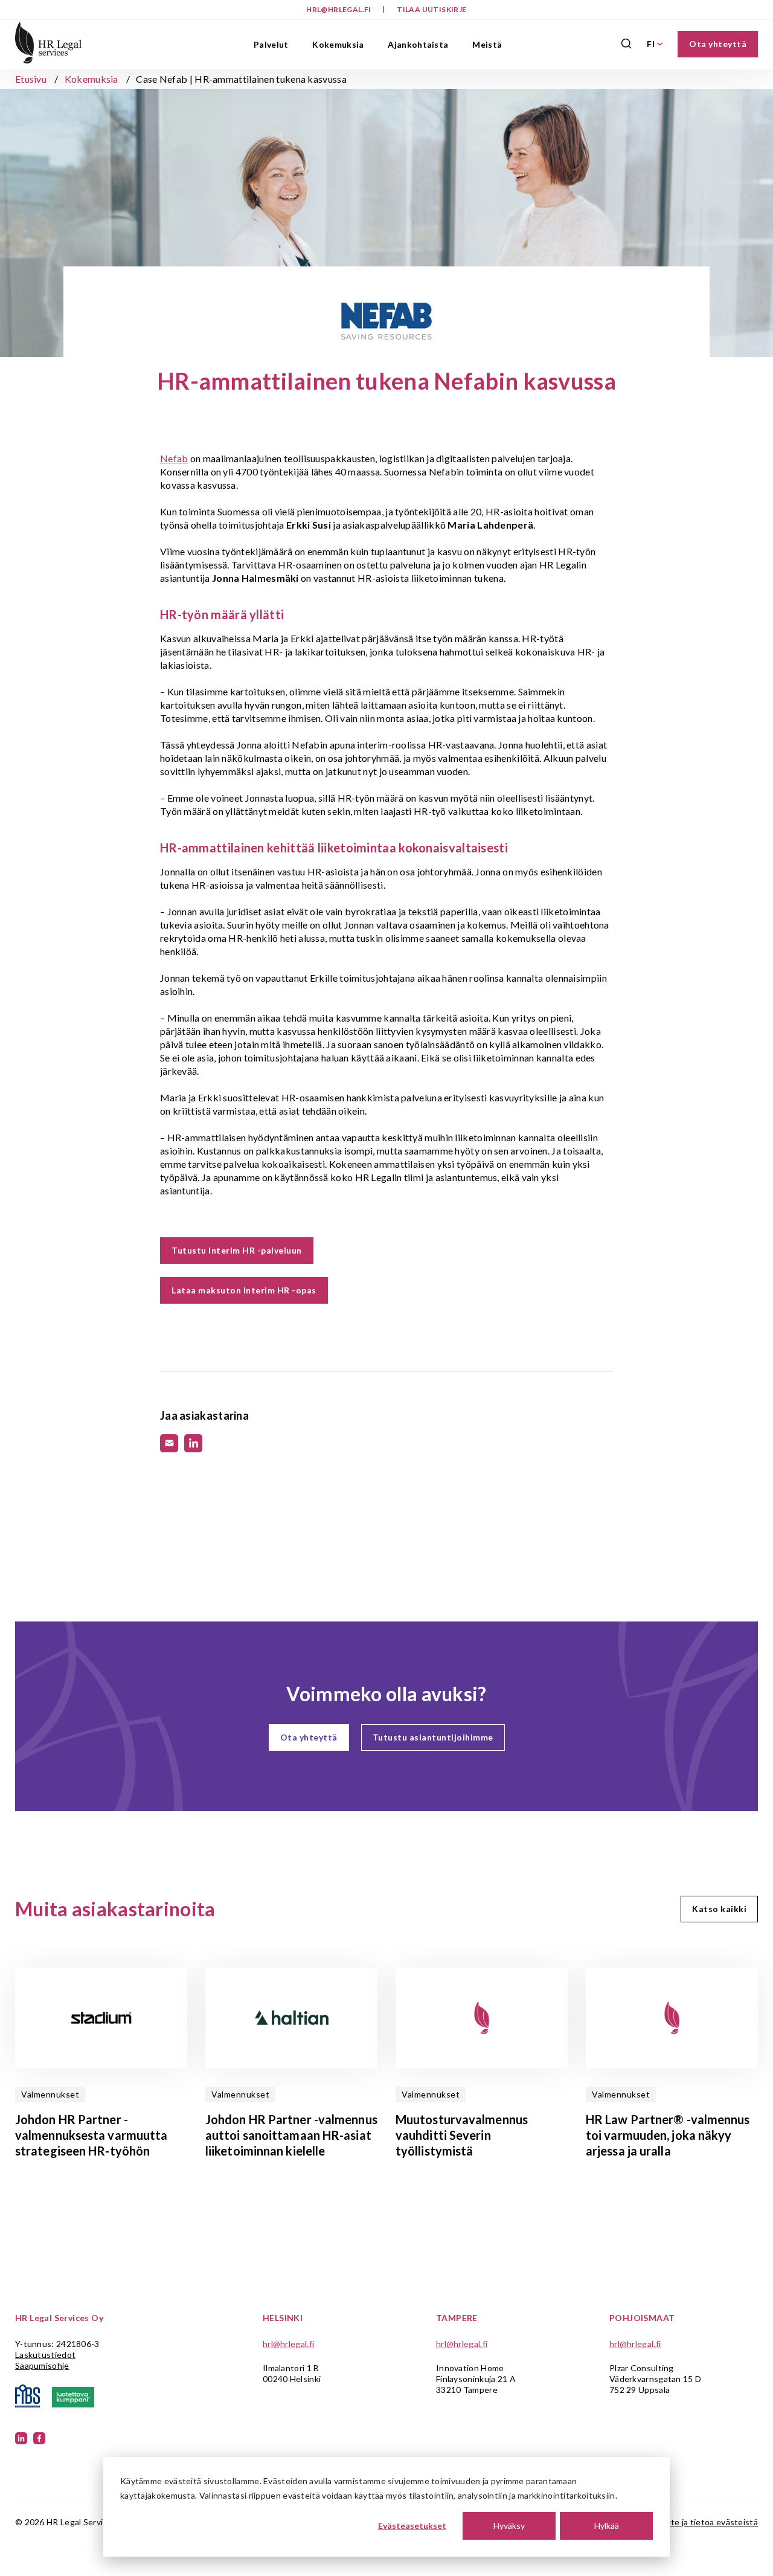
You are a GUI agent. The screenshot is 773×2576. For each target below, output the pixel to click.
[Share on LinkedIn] (193, 1443)
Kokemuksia (338, 44)
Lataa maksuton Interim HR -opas (244, 1290)
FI (651, 44)
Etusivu (31, 79)
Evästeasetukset (412, 2526)
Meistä (487, 44)
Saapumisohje (42, 2365)
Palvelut (271, 44)
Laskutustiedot (45, 2355)
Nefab (174, 458)
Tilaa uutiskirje (431, 9)
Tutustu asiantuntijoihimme (433, 1737)
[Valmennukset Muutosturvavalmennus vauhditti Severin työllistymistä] (482, 2018)
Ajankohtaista (418, 44)
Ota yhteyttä (718, 44)
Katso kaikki (719, 1909)
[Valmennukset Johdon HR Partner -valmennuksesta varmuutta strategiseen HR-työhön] (101, 2018)
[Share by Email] (169, 1443)
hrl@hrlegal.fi (339, 9)
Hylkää (607, 2526)
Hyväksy (509, 2526)
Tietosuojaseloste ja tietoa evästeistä (683, 2522)
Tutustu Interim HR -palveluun (237, 1250)
